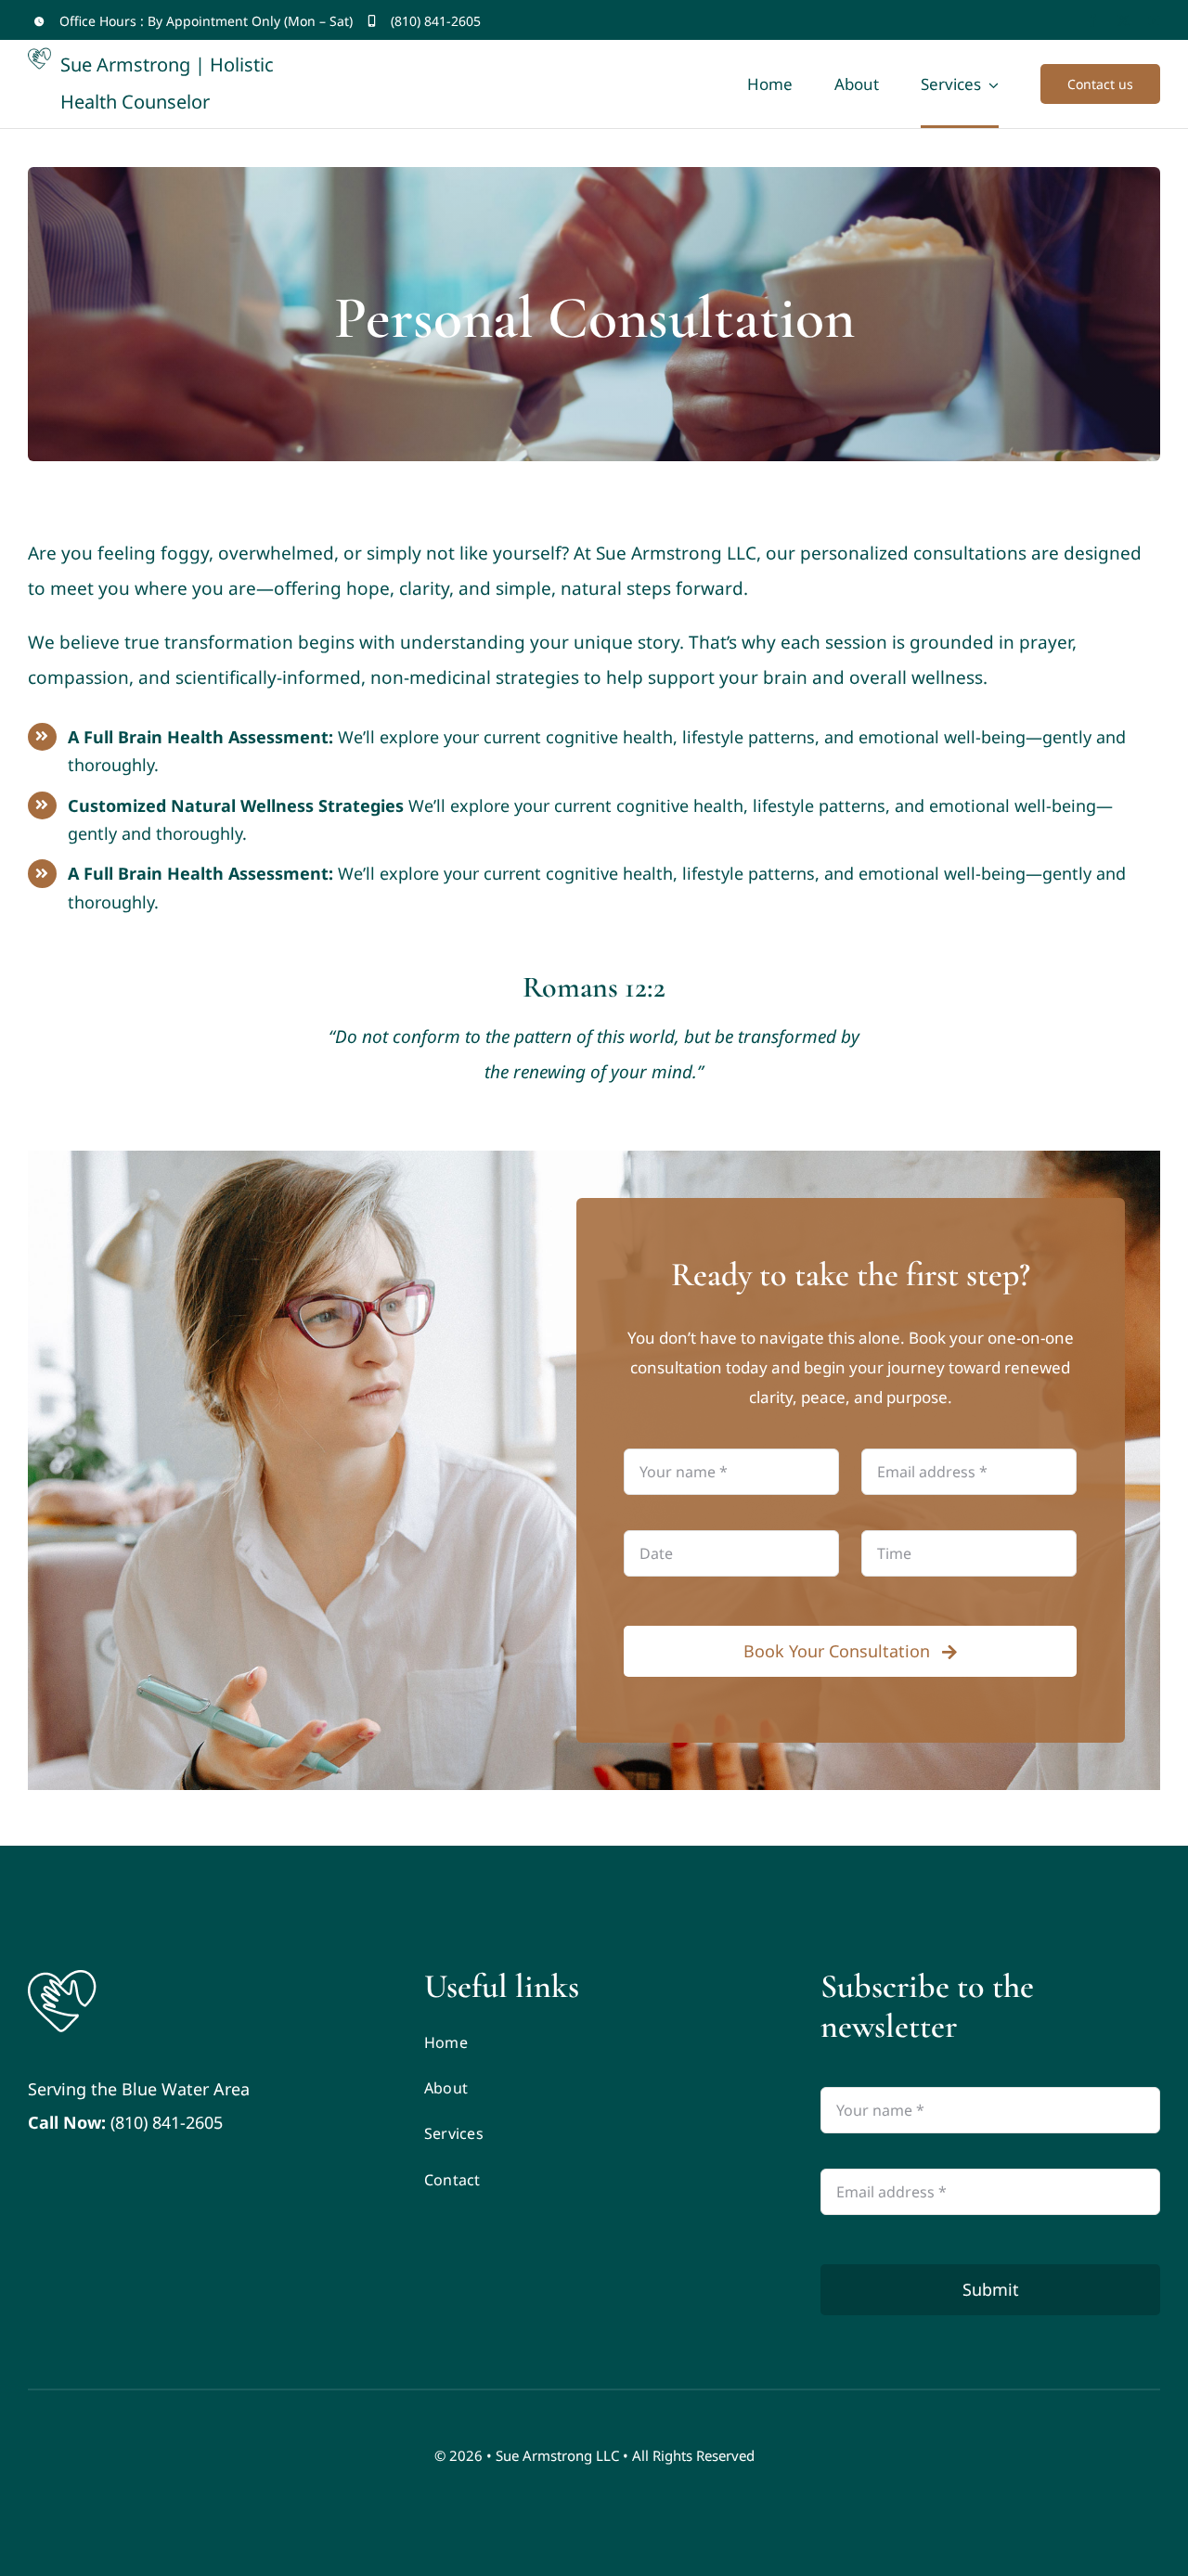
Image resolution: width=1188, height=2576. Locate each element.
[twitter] (1123, 21)
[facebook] (1093, 21)
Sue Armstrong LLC (557, 2455)
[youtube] (1154, 21)
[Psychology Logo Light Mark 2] (62, 1975)
